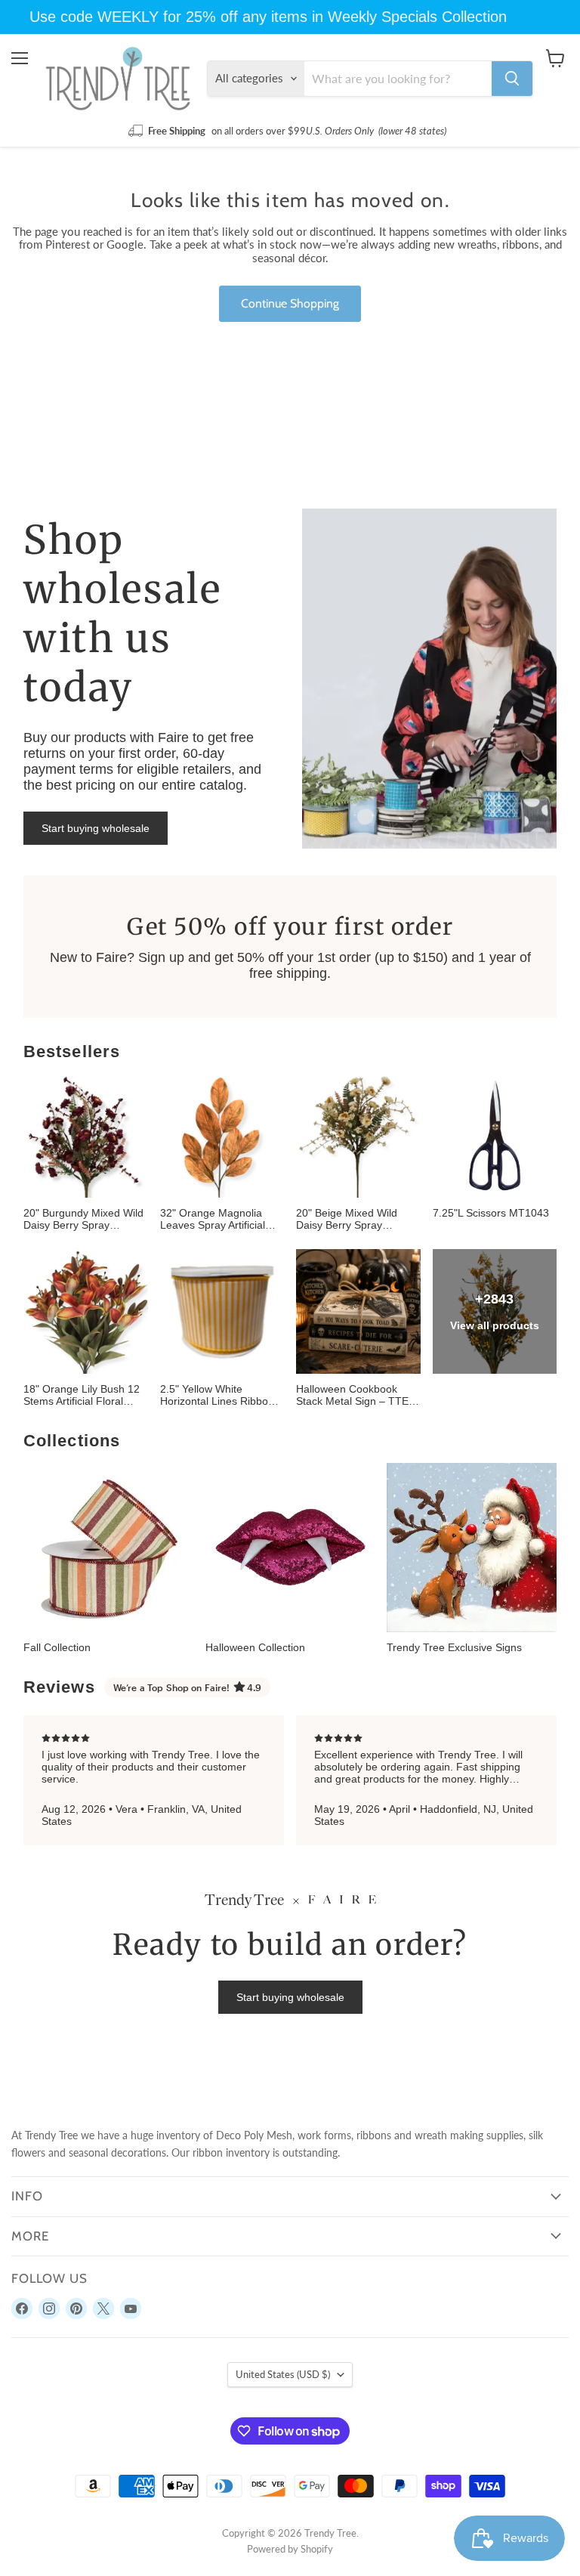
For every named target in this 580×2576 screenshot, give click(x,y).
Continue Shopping (290, 303)
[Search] (512, 79)
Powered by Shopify (290, 2549)
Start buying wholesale (96, 828)
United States (283, 2374)
